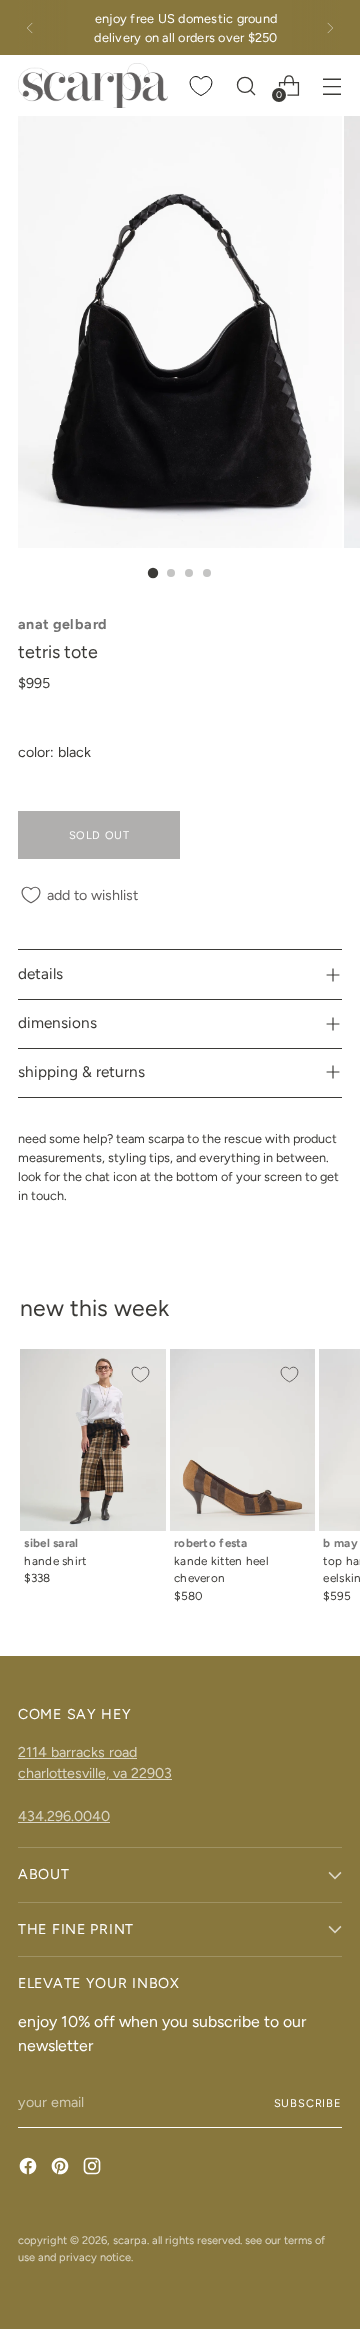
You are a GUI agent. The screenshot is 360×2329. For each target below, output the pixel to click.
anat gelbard (62, 624)
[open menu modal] (331, 85)
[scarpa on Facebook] (30, 2169)
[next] (330, 27)
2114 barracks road (77, 1752)
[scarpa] (93, 85)
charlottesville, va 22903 (95, 1773)
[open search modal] (245, 85)
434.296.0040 (64, 1816)
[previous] (30, 27)
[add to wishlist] (140, 1375)
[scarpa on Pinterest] (62, 2169)
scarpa (130, 2240)
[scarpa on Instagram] (94, 2169)
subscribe (308, 2103)
